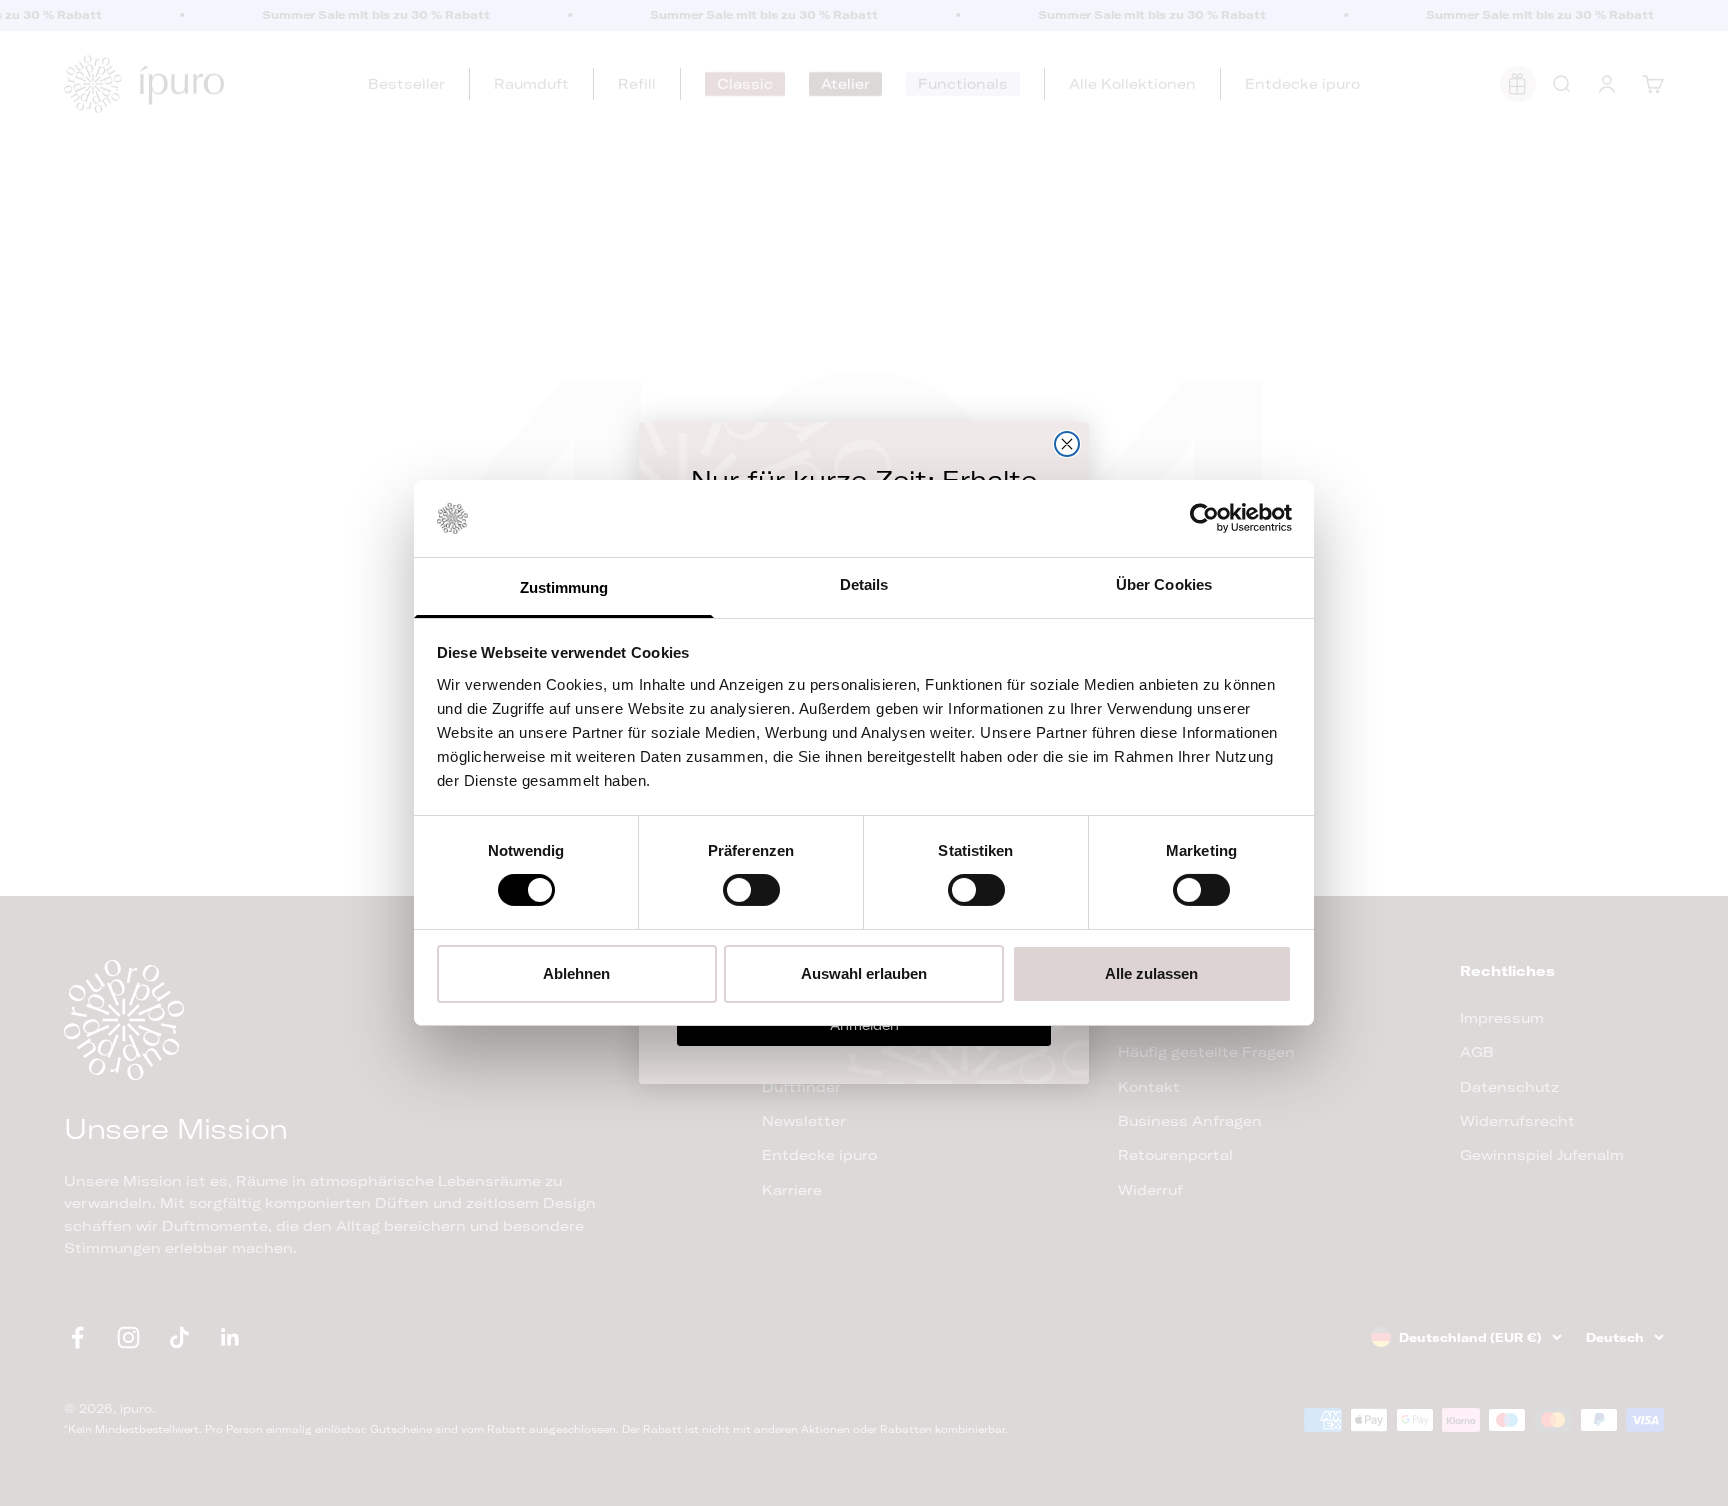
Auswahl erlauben (864, 973)
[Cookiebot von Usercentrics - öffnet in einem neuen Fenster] (1204, 518)
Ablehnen (576, 973)
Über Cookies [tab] (1164, 584)
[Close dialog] (1067, 444)
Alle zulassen (1151, 973)
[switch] (751, 890)
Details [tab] (864, 584)
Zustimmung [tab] (564, 587)
